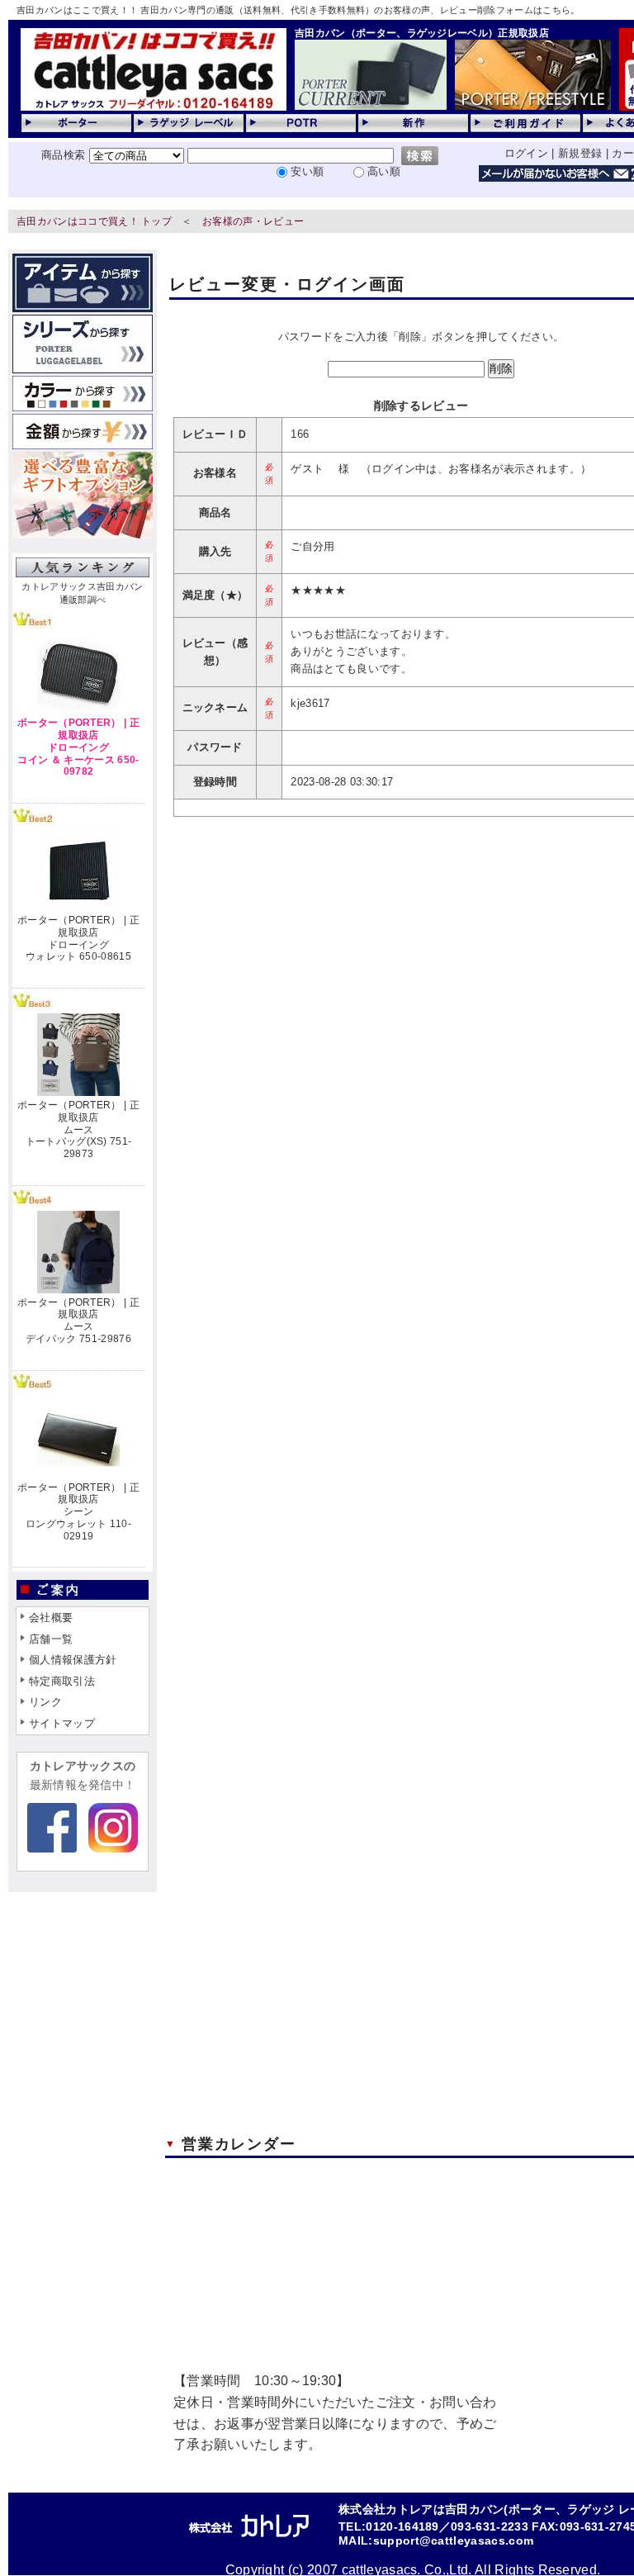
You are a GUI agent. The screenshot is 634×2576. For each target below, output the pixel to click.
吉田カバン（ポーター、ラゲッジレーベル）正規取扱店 (422, 33)
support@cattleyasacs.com (454, 2541)
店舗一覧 (51, 1639)
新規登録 (580, 153)
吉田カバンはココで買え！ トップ (94, 221)
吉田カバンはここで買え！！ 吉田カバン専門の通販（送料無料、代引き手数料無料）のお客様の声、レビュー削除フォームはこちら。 (298, 10)
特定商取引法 (62, 1681)
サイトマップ (62, 1723)
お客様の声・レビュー (253, 221)
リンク (45, 1702)
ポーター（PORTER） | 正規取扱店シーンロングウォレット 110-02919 (78, 1512)
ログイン (526, 153)
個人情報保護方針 (73, 1660)
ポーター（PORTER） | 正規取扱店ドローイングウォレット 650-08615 (78, 938)
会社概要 (51, 1618)
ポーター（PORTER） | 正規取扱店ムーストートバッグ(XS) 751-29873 (78, 1129)
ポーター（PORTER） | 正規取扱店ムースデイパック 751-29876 (78, 1321)
